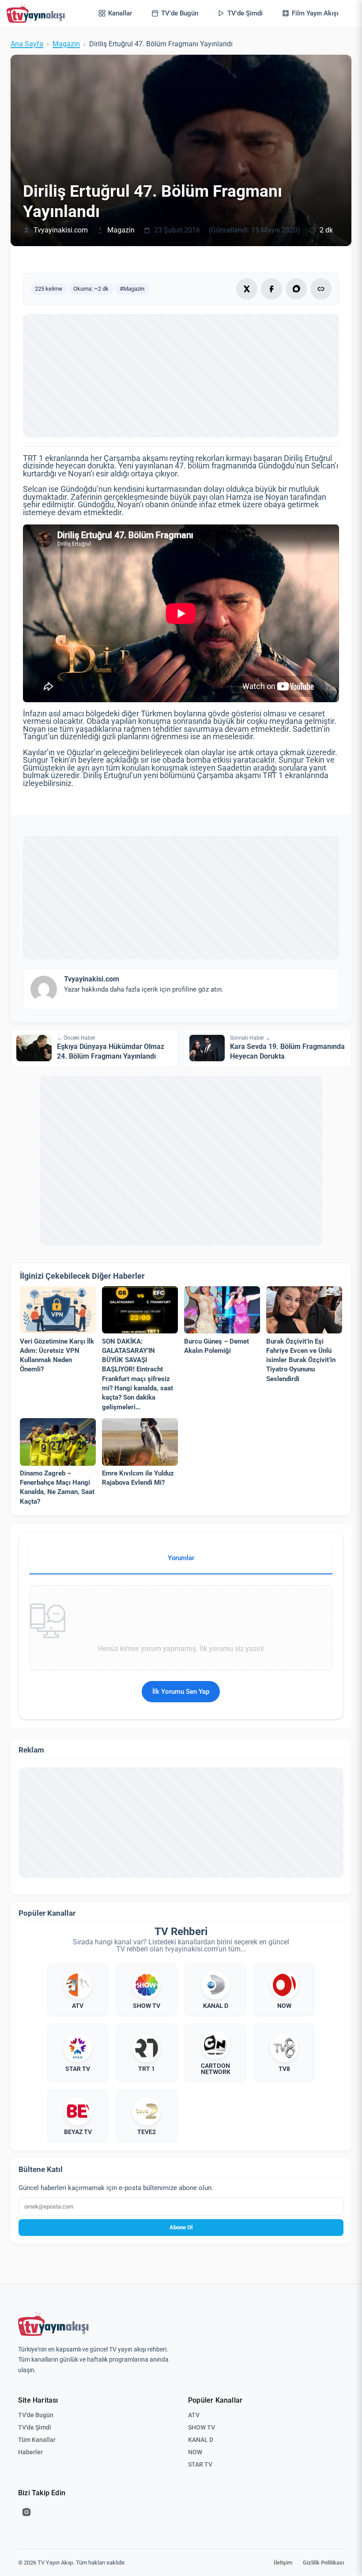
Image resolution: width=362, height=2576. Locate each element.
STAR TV (200, 2464)
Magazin (66, 44)
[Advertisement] (181, 376)
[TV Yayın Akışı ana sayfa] (53, 2324)
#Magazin (132, 289)
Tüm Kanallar (37, 2440)
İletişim (283, 2563)
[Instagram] (26, 2512)
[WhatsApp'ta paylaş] (296, 289)
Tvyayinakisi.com (61, 230)
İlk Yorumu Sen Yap (181, 1692)
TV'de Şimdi (35, 2427)
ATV (194, 2415)
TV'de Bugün (36, 2415)
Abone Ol (181, 2227)
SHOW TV (202, 2427)
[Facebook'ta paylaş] (271, 289)
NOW (195, 2452)
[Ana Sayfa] (38, 13)
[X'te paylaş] (247, 289)
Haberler (30, 2452)
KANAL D (201, 2440)
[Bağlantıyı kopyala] (321, 289)
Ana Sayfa (27, 44)
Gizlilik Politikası (323, 2563)
